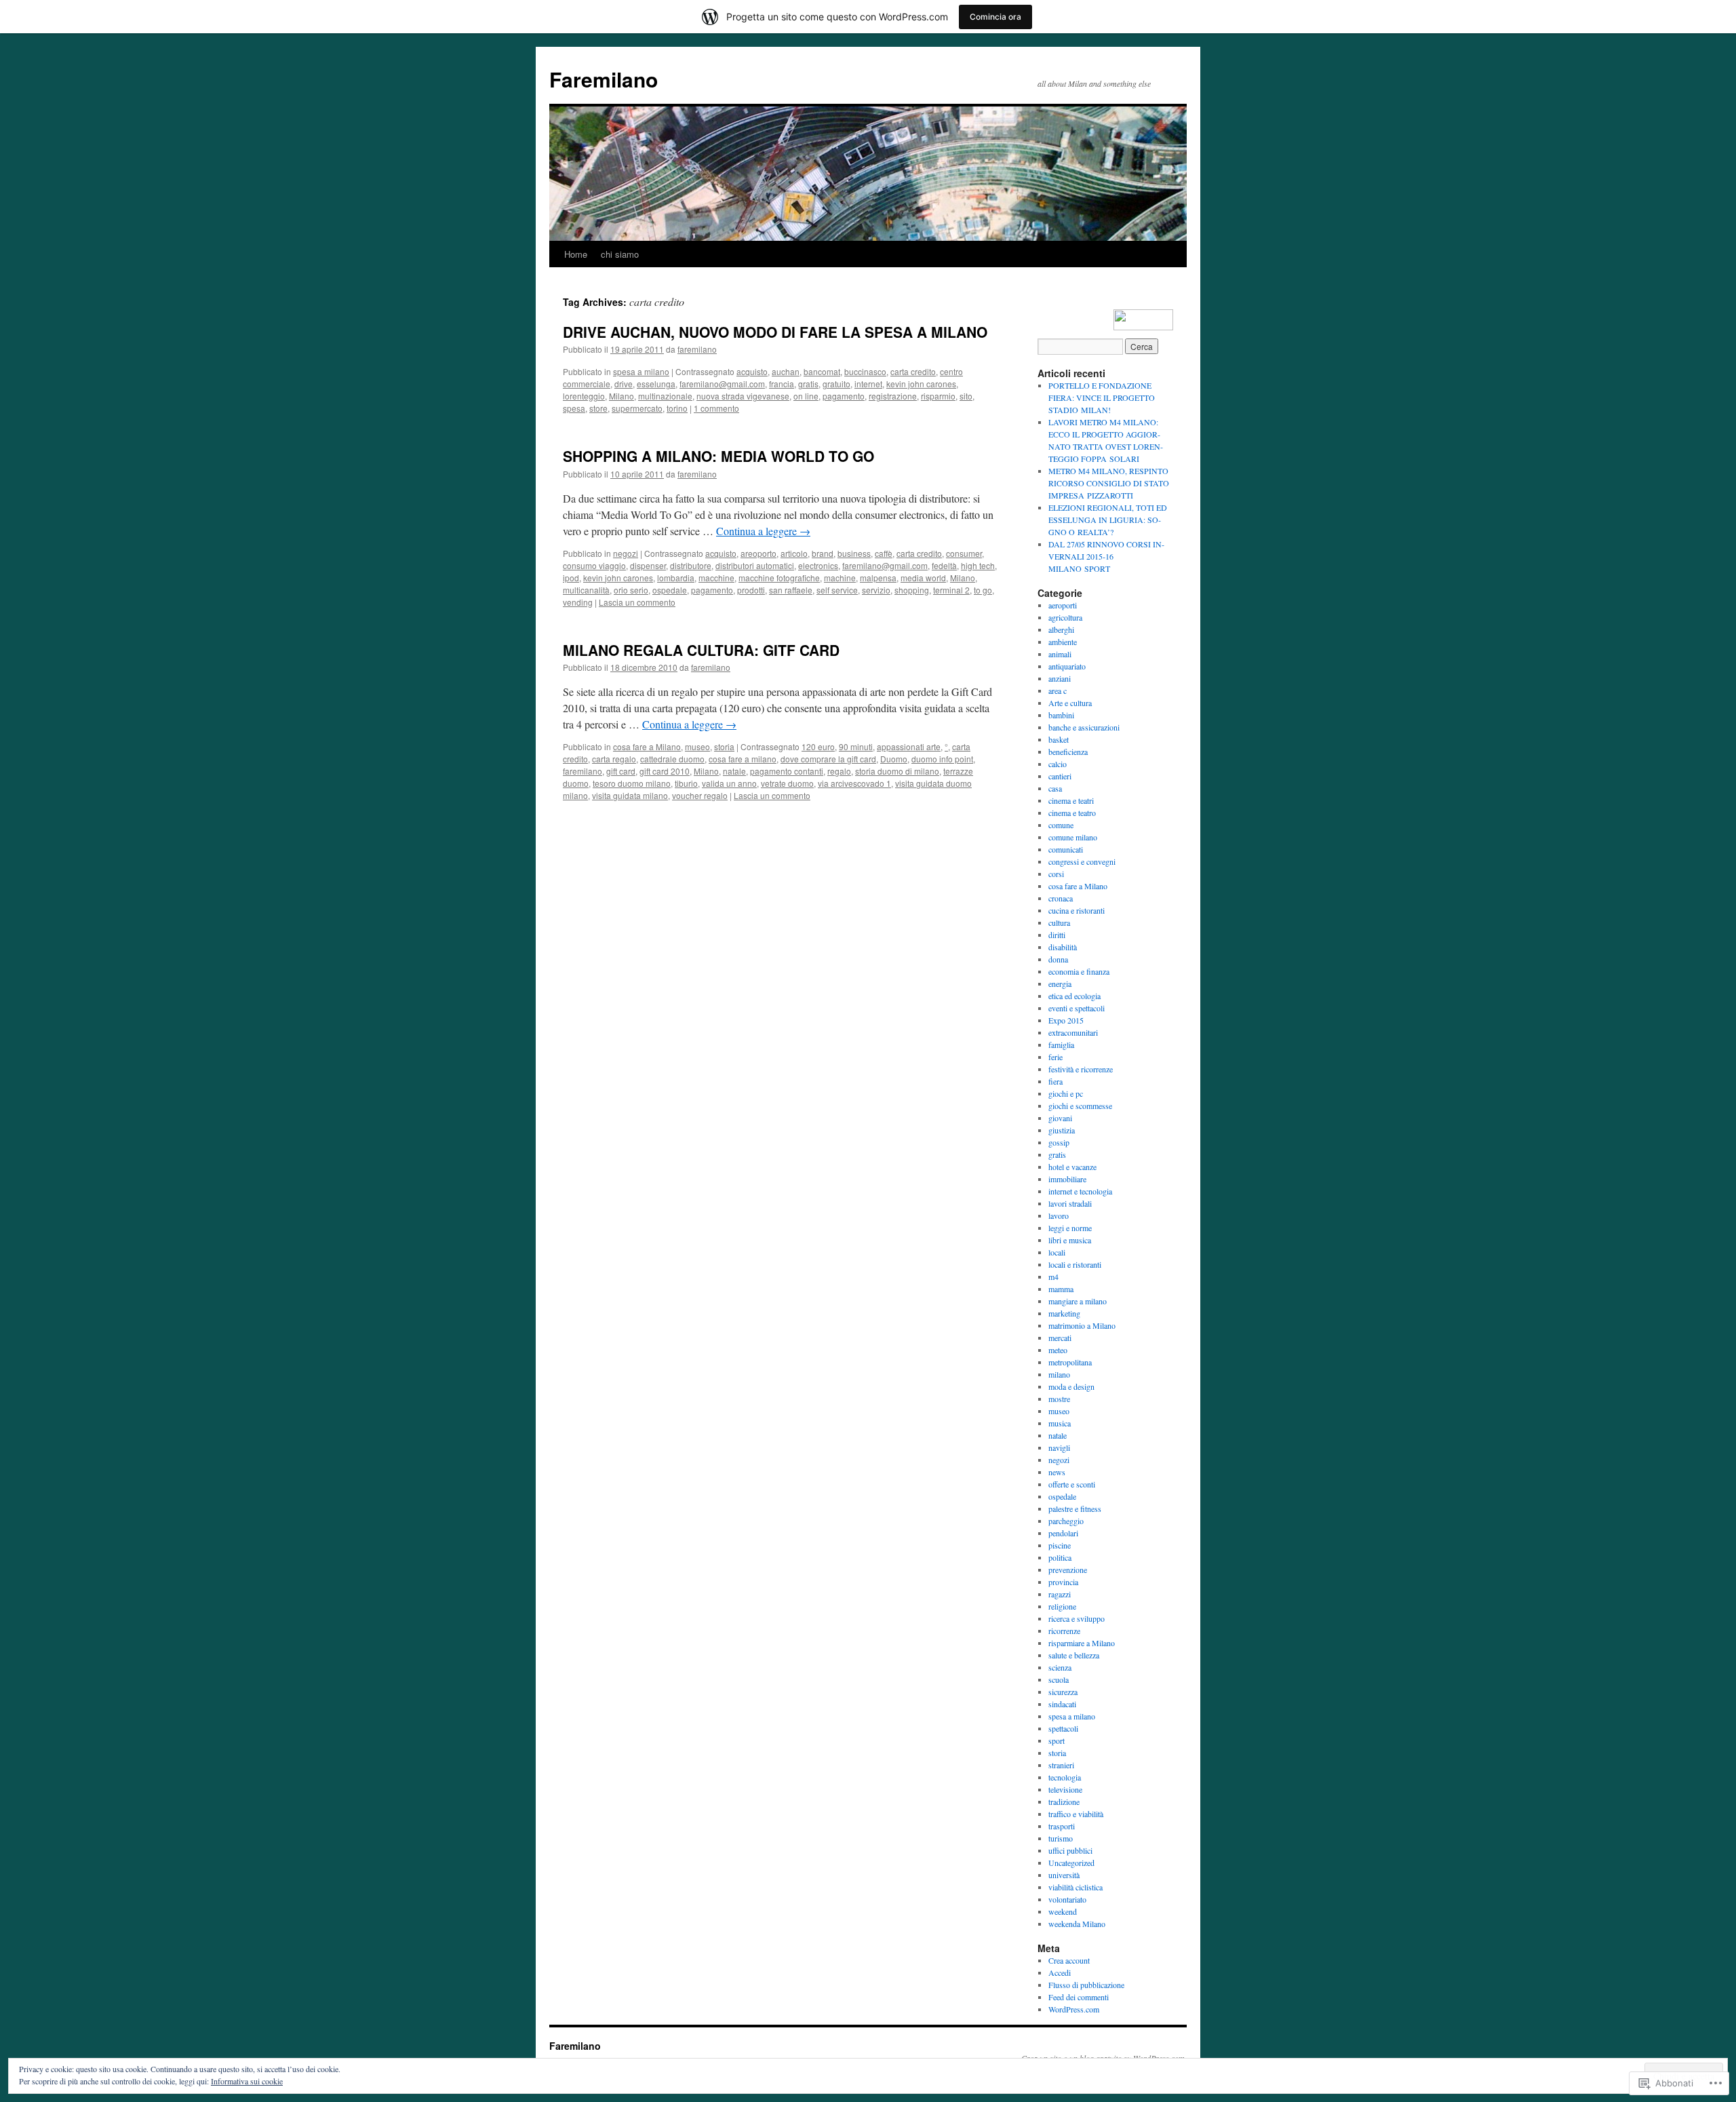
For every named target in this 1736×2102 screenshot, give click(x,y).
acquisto (752, 371)
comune (1061, 825)
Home (576, 254)
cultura (1059, 922)
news (1057, 1472)
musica (1060, 1423)
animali (1060, 654)
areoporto (758, 553)
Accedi (1060, 1972)
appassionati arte (909, 746)
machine (840, 578)
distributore (691, 565)
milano (1059, 1374)
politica (1060, 1557)
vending (578, 602)
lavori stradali (1070, 1203)
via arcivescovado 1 (854, 783)
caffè (884, 553)
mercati (1060, 1338)
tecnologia (1065, 1777)
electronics (818, 565)
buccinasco (865, 371)
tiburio (686, 783)
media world (923, 578)
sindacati (1062, 1704)
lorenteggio (584, 396)
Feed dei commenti (1079, 1997)
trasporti (1062, 1826)
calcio (1058, 764)
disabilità (1063, 947)
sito (966, 396)
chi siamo (620, 254)
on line (806, 396)
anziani (1060, 678)
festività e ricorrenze (1081, 1069)
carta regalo (614, 759)
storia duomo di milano (897, 771)
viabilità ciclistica (1076, 1887)
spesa (574, 408)
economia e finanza (1079, 971)
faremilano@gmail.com (722, 384)
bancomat (822, 371)
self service (837, 590)
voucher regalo (700, 795)
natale (734, 771)
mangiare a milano (1078, 1301)
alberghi (1061, 629)
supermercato (637, 408)
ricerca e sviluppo (1077, 1618)
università (1064, 1875)
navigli (1059, 1447)
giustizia (1062, 1130)
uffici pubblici (1070, 1850)
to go (983, 590)
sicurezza (1063, 1692)
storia (724, 746)
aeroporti (1063, 605)
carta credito (913, 371)
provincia (1063, 1582)
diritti (1057, 935)
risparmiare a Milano (1082, 1643)
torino (677, 408)
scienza (1060, 1667)
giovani (1060, 1118)
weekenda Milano (1077, 1924)
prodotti (751, 590)
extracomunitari (1073, 1032)
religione (1062, 1606)
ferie (1056, 1057)
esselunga (656, 384)
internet (868, 384)
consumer (964, 553)
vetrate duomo (787, 783)
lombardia (676, 578)
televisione (1065, 1789)
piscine (1060, 1545)
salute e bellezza (1074, 1655)
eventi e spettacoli (1077, 1008)
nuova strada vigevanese (743, 396)
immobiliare (1067, 1179)
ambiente (1063, 642)
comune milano (1073, 837)
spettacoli (1063, 1728)
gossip (1059, 1142)
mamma (1061, 1289)
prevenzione (1068, 1570)
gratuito (836, 384)
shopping (912, 590)
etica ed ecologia (1074, 996)
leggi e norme (1070, 1228)
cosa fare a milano (743, 759)
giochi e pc (1066, 1093)
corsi (1056, 874)
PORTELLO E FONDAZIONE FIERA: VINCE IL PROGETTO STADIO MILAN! (1102, 397)
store (598, 408)
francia (782, 384)
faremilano (697, 349)
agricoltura (1065, 617)
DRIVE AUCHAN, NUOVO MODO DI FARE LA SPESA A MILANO (775, 332)
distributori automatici (755, 565)
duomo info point (942, 759)
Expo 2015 (1066, 1020)
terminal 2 (951, 590)
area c (1058, 690)
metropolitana (1070, 1362)
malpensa (878, 578)
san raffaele (791, 590)
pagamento (844, 396)
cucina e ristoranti (1077, 910)
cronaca (1061, 898)
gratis (808, 384)
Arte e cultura (1070, 703)
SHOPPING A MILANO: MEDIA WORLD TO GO (718, 456)
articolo (794, 553)
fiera (1056, 1081)
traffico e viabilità (1076, 1814)
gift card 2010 (665, 771)
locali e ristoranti (1075, 1264)
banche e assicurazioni (1084, 727)
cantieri (1060, 776)
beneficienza (1068, 752)
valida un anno (729, 783)
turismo (1061, 1838)
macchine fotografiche (779, 578)
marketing (1064, 1313)
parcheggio (1066, 1521)
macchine (716, 578)
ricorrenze (1064, 1631)
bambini (1061, 715)
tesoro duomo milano (632, 783)
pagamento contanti (787, 771)
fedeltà (944, 565)
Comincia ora (995, 17)
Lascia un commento (637, 602)
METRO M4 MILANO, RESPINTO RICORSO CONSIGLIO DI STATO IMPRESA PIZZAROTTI (1109, 483)
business (854, 553)
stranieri (1061, 1765)
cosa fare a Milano (647, 746)
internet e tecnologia (1080, 1191)
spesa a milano (641, 371)
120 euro (818, 746)
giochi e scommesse (1080, 1106)
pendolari (1063, 1533)
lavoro (1059, 1215)
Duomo (894, 759)
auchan (786, 371)
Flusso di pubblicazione (1086, 1985)
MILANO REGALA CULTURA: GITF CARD (701, 650)
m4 (1053, 1277)
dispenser (648, 565)
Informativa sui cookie (247, 2081)
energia (1060, 984)
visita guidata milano (630, 795)
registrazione (893, 396)
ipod (571, 578)
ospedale (670, 590)
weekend (1063, 1911)
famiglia (1061, 1045)
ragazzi (1060, 1594)
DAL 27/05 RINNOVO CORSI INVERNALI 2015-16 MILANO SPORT (1106, 556)
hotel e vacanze (1072, 1167)
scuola (1059, 1679)
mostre (1059, 1399)
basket (1059, 739)
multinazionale (665, 396)
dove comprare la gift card (828, 759)
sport (1057, 1740)
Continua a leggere (763, 531)
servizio (876, 590)
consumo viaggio (594, 565)
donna (1058, 959)
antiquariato (1067, 666)
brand (823, 553)
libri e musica (1070, 1240)
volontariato (1067, 1899)
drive (624, 384)
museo (697, 746)
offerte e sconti (1072, 1484)
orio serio (631, 590)
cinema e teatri (1071, 800)
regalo (839, 771)
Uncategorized (1071, 1863)
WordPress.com (1074, 2009)
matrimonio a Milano (1082, 1325)
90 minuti (856, 746)
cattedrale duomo (672, 759)
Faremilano (604, 79)
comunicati (1066, 849)
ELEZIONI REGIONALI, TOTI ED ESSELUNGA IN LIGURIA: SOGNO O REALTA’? (1108, 520)
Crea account (1069, 1960)
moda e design (1071, 1386)
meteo (1058, 1350)
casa (1055, 788)
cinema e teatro (1072, 813)
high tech (978, 565)
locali (1057, 1252)
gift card (621, 771)
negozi (626, 553)
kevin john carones (921, 384)
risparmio (938, 396)
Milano (622, 396)
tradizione (1064, 1802)
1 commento (716, 408)
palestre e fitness (1075, 1509)
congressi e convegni (1082, 861)
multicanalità (586, 590)
